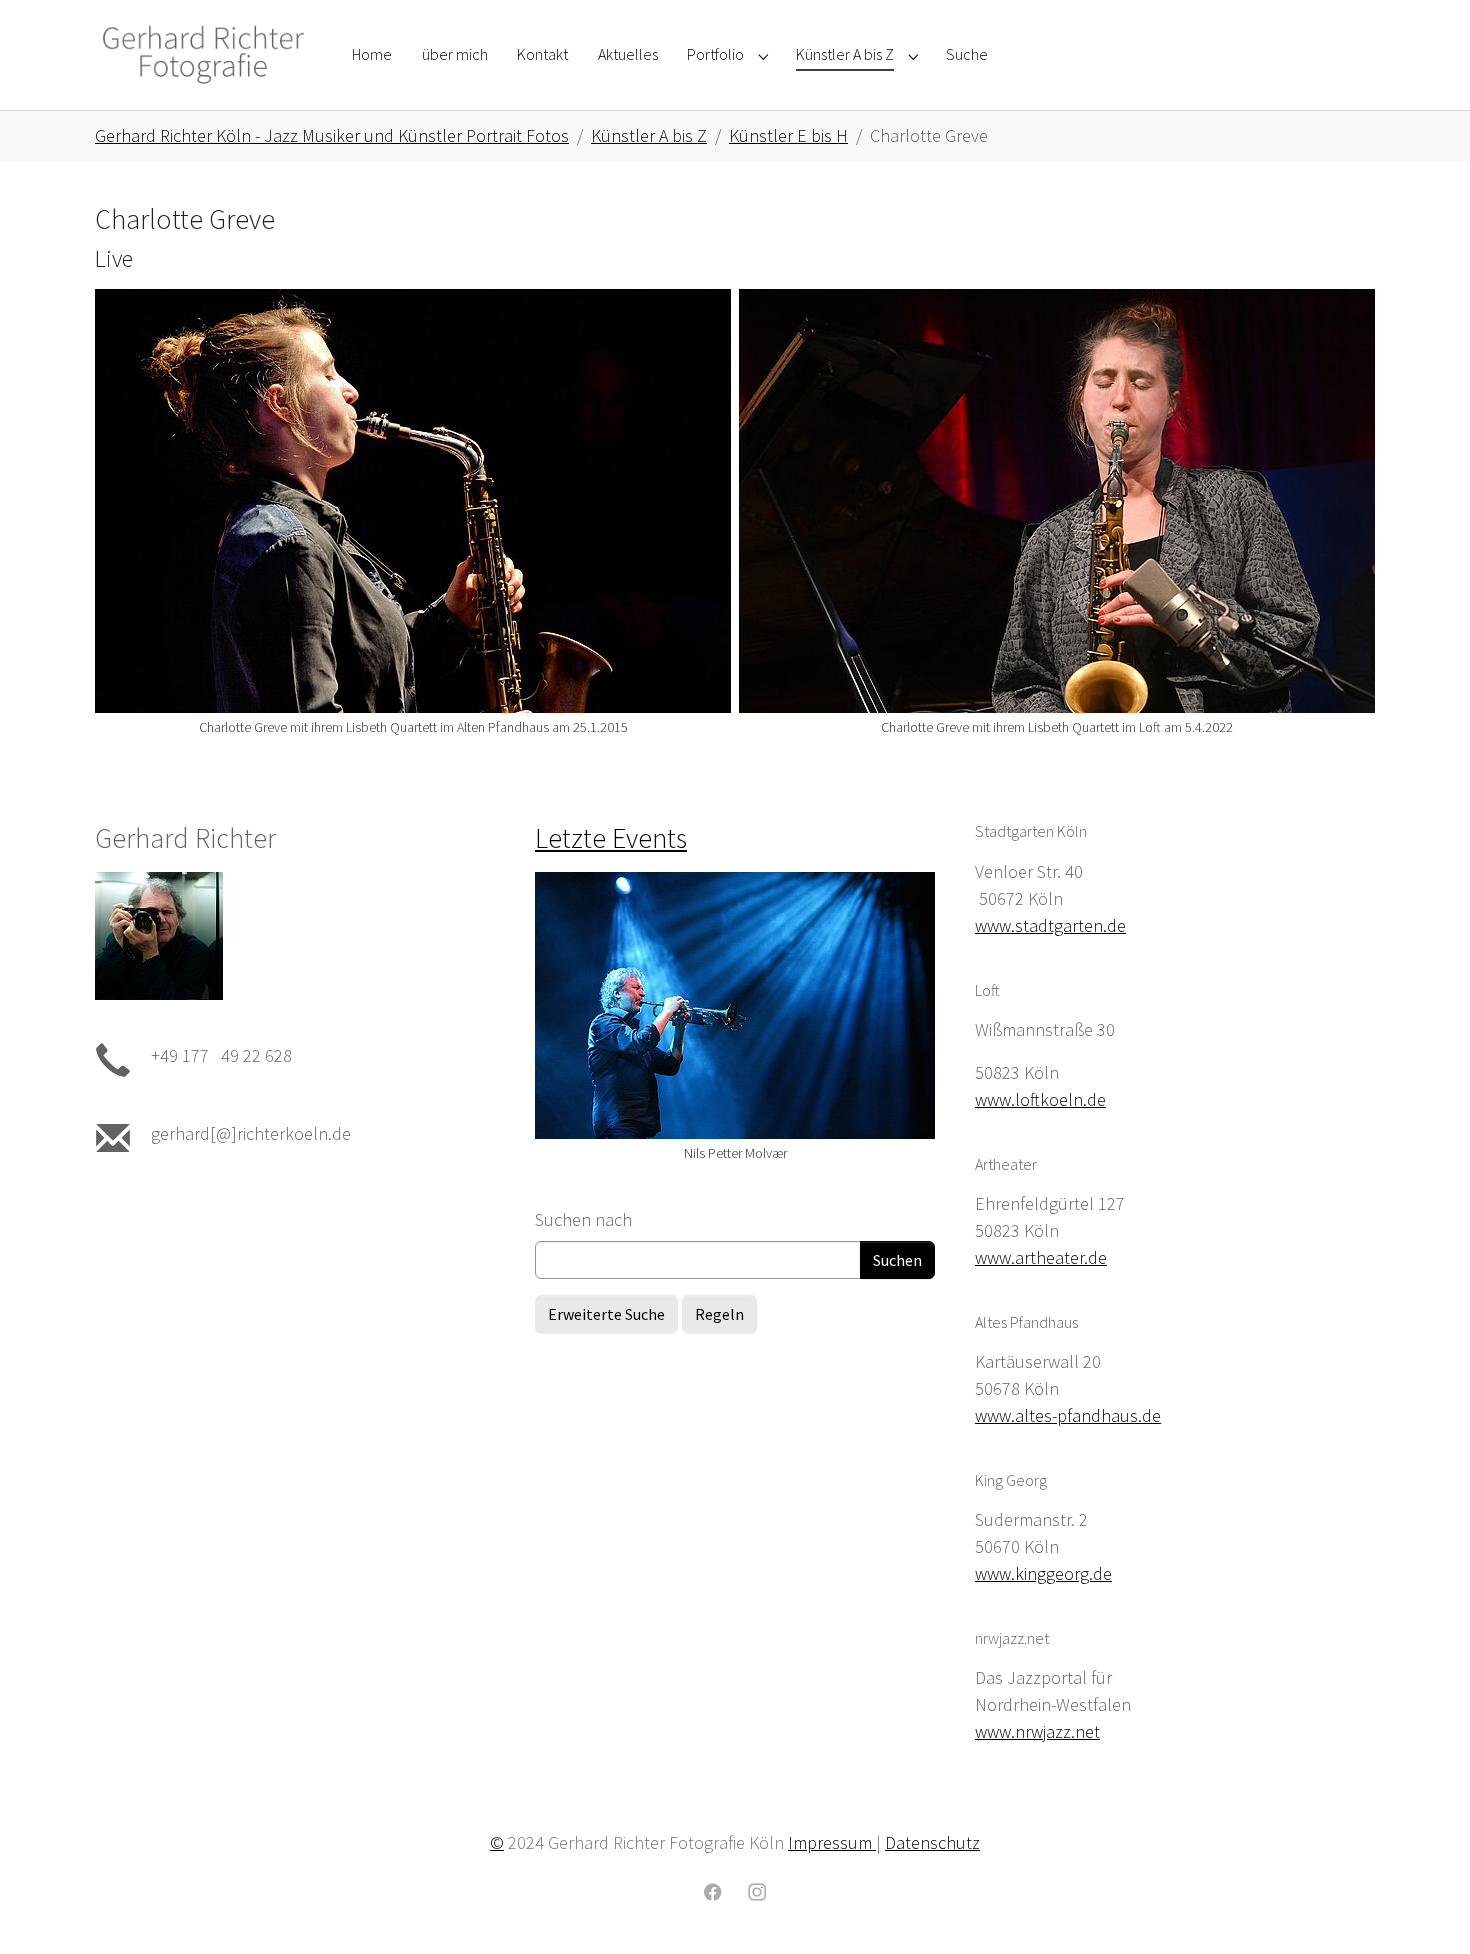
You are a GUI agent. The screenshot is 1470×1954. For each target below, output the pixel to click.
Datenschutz (932, 1842)
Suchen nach (583, 1219)
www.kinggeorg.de (1043, 1573)
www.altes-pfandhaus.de (1068, 1415)
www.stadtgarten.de (1050, 925)
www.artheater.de (1041, 1257)
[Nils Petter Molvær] (735, 1005)
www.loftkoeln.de (1040, 1099)
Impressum (832, 1842)
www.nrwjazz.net (1037, 1731)
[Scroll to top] (1423, 1907)
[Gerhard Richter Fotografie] (203, 54)
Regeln (719, 1314)
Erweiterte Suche (606, 1314)
